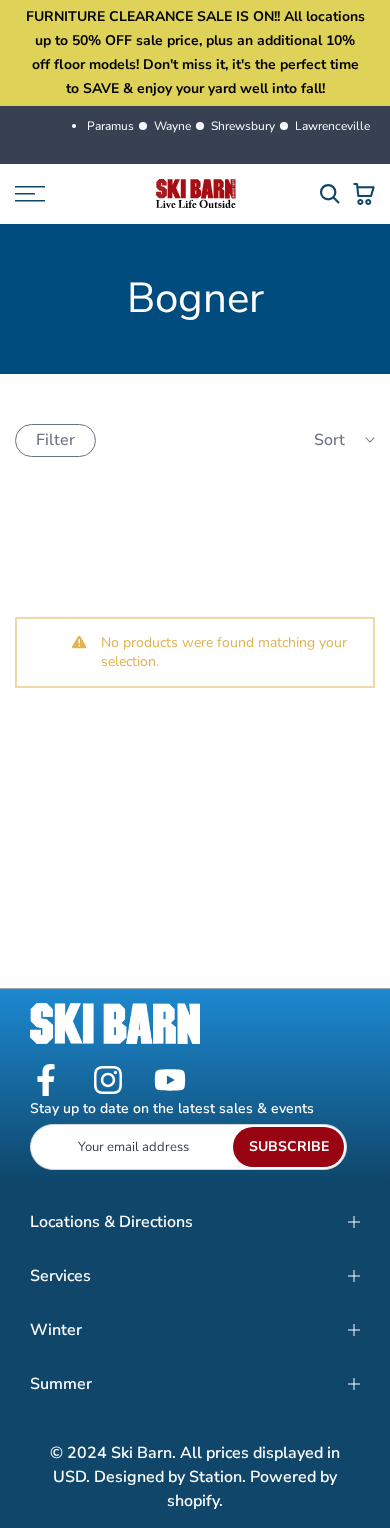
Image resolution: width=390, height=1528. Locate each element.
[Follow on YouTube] (170, 1081)
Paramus (110, 126)
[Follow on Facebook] (46, 1081)
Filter (55, 440)
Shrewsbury (243, 126)
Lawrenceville (332, 126)
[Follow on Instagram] (108, 1081)
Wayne (172, 126)
